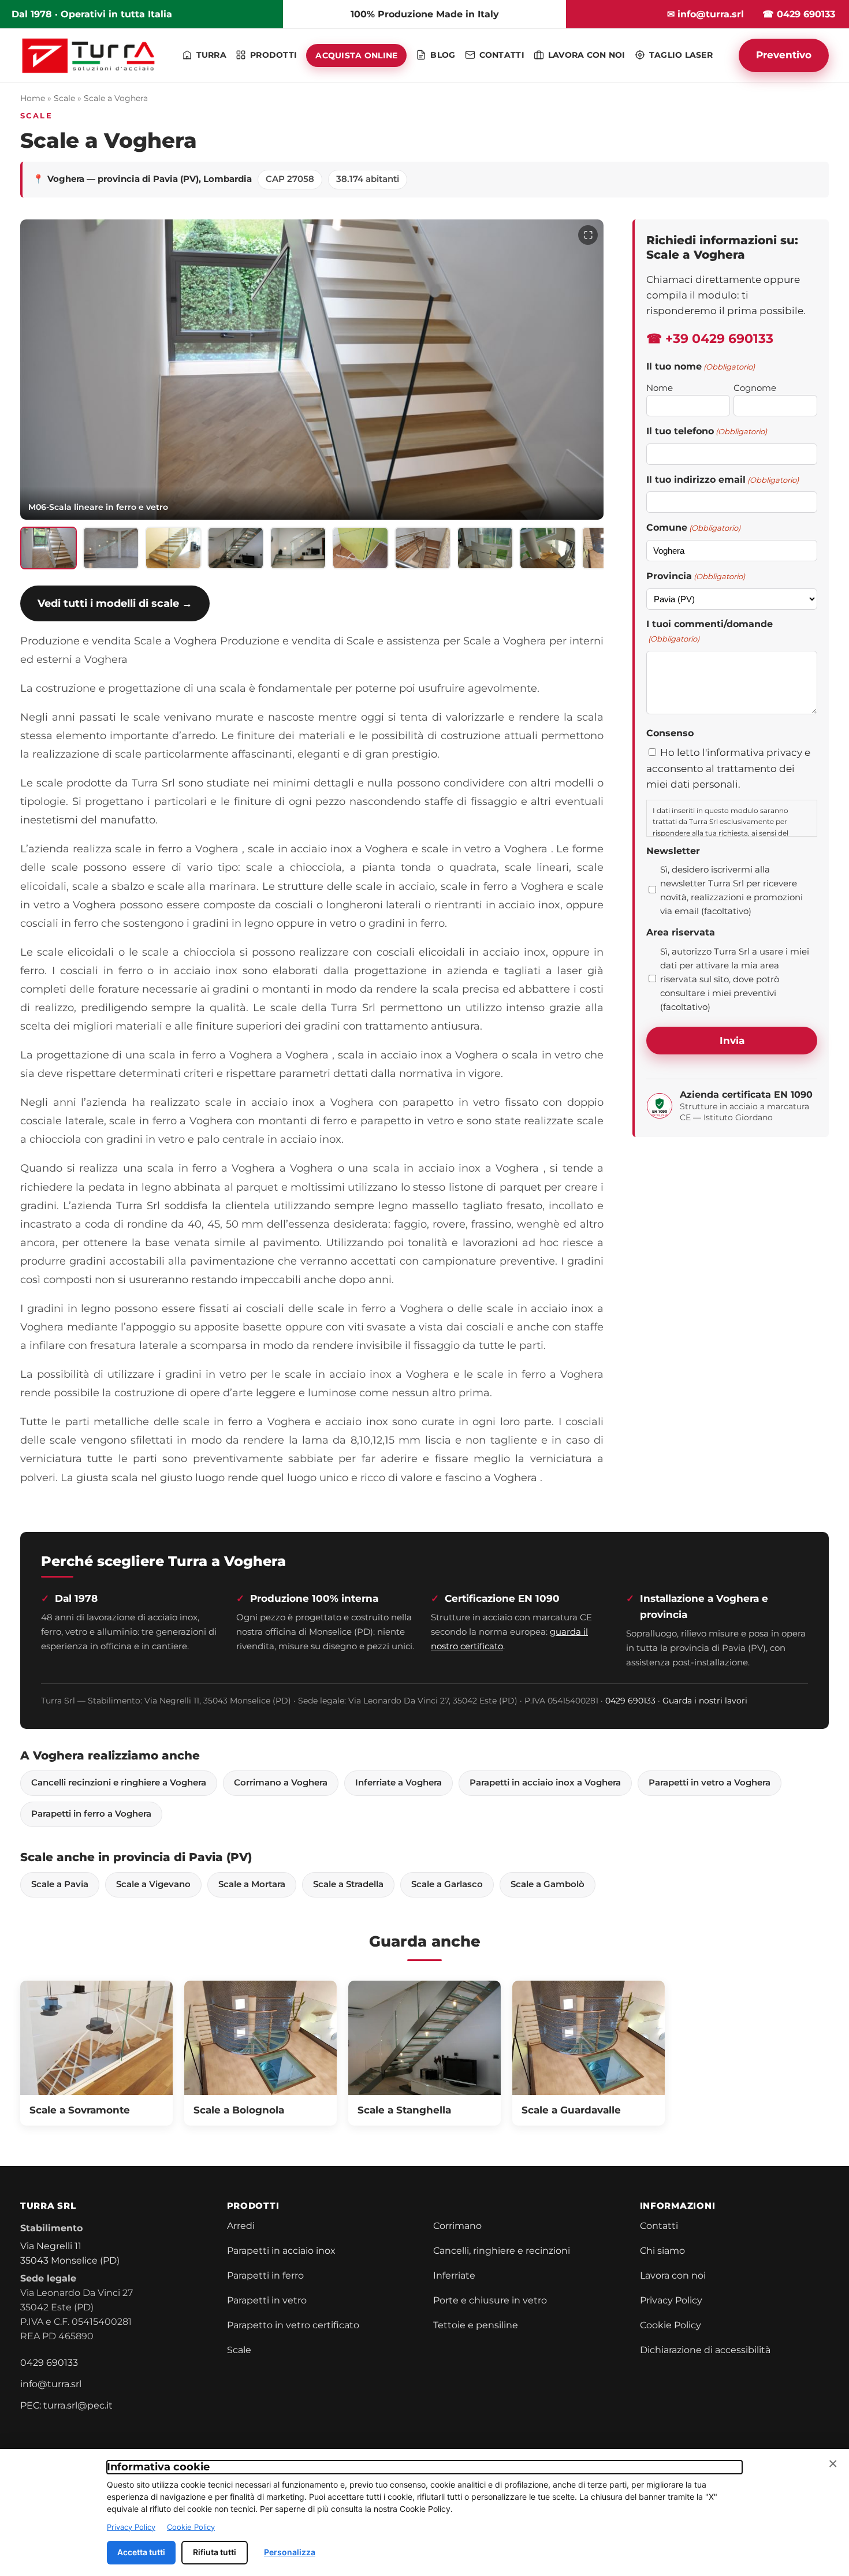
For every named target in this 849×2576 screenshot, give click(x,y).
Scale (64, 98)
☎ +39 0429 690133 (710, 339)
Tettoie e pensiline (476, 2325)
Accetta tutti (141, 2552)
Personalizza (290, 2552)
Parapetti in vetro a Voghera (710, 1783)
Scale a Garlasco (447, 1884)
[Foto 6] (360, 548)
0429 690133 (630, 1701)
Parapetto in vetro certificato (293, 2325)
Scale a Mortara (252, 1884)
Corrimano (457, 2226)
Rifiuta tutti (215, 2552)
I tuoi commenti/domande (710, 631)
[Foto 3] (173, 548)
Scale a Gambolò (548, 1884)
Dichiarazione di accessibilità (705, 2350)
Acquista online (356, 55)
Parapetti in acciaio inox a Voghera (545, 1783)
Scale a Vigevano (153, 1884)
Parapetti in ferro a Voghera (91, 1814)
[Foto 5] (298, 548)
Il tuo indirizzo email (723, 480)
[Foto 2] (111, 548)
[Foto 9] (548, 548)
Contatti (659, 2226)
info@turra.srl (51, 2384)
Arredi (241, 2226)
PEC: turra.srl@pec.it (66, 2405)
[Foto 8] (485, 548)
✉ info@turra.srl (705, 14)
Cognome (755, 388)
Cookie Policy (671, 2325)
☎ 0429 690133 (799, 14)
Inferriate (454, 2275)
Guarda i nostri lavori (705, 1701)
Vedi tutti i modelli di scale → (115, 603)
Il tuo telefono (707, 431)
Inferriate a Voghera (399, 1783)
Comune (693, 527)
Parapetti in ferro (265, 2275)
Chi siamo (662, 2251)
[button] (312, 370)
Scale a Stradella (348, 1884)
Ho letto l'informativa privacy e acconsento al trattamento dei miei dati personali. (728, 768)
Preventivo (784, 55)
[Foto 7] (423, 548)
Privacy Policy (671, 2300)
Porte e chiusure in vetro (490, 2300)
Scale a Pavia (60, 1884)
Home (33, 98)
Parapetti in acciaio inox (281, 2251)
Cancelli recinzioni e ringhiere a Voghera (119, 1783)
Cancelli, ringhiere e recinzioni (502, 2251)
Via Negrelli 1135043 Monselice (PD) (70, 2253)
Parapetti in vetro (267, 2300)
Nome (660, 388)
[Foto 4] (236, 548)
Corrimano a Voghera (281, 1783)
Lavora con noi (673, 2275)
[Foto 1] (49, 548)
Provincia (696, 576)
